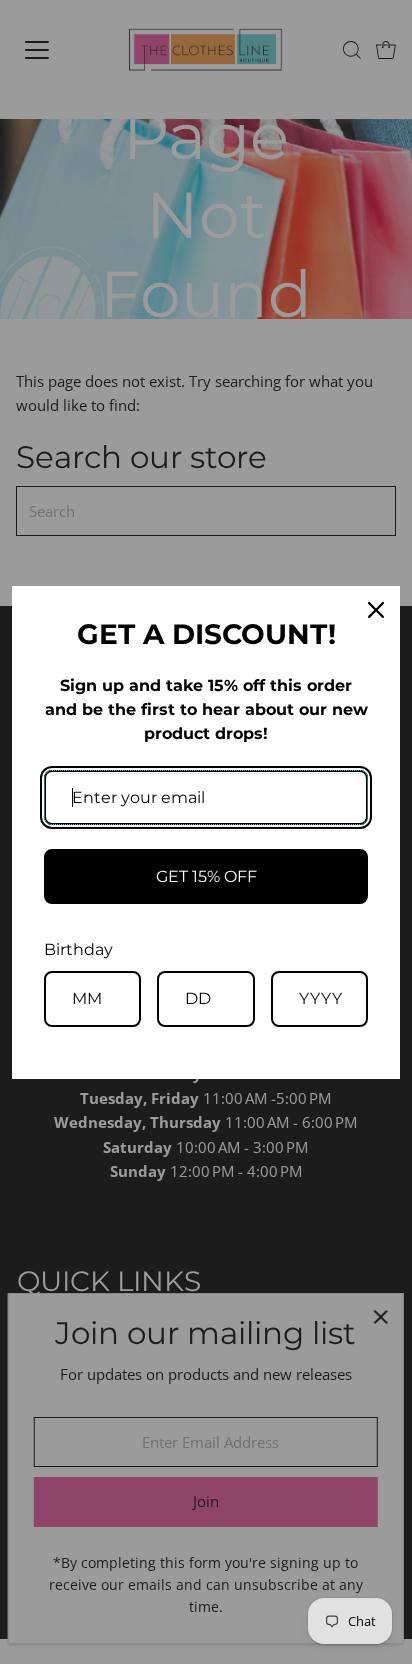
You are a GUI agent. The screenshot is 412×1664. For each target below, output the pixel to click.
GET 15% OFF (206, 876)
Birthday (78, 949)
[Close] (376, 610)
